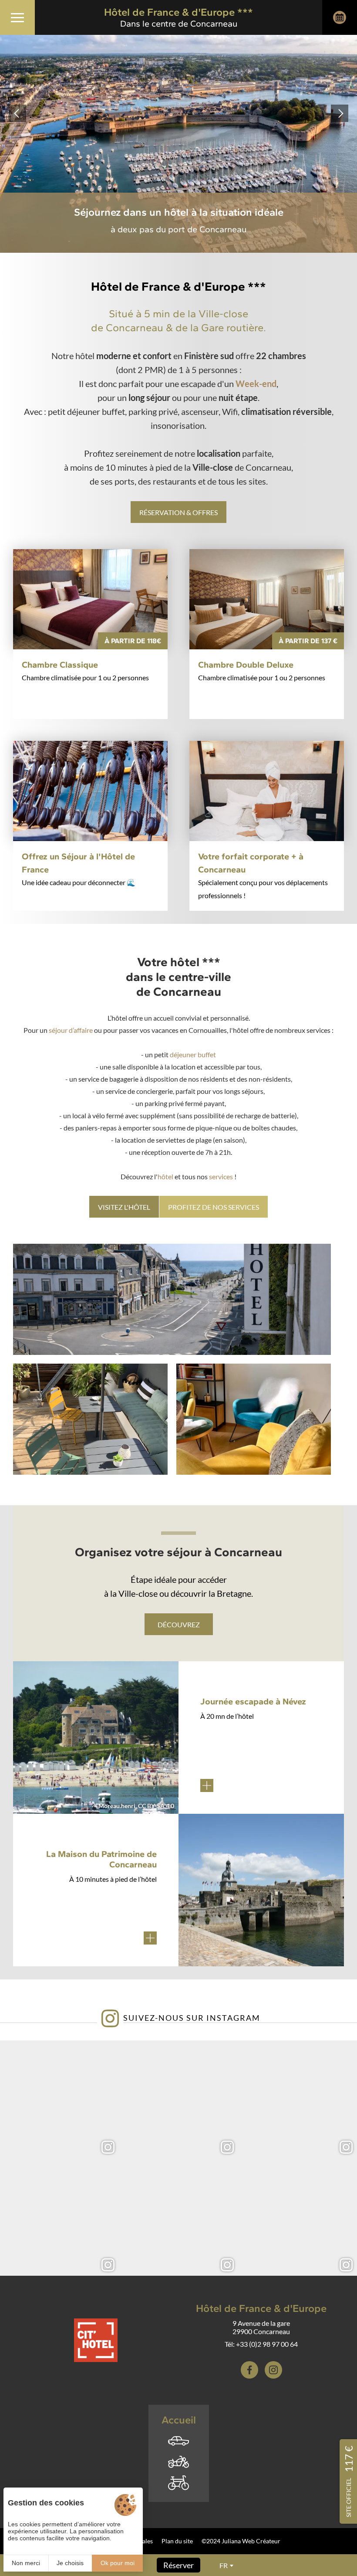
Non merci (26, 2563)
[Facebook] (249, 2370)
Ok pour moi (118, 2563)
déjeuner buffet (193, 1054)
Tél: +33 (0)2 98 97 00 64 (261, 2344)
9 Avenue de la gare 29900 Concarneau (261, 2327)
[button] (17, 113)
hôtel (166, 1176)
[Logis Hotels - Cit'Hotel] (96, 2340)
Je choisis (70, 2563)
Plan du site (177, 2541)
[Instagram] (273, 2370)
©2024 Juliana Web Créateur (241, 2541)
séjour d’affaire (71, 1030)
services (222, 1176)
